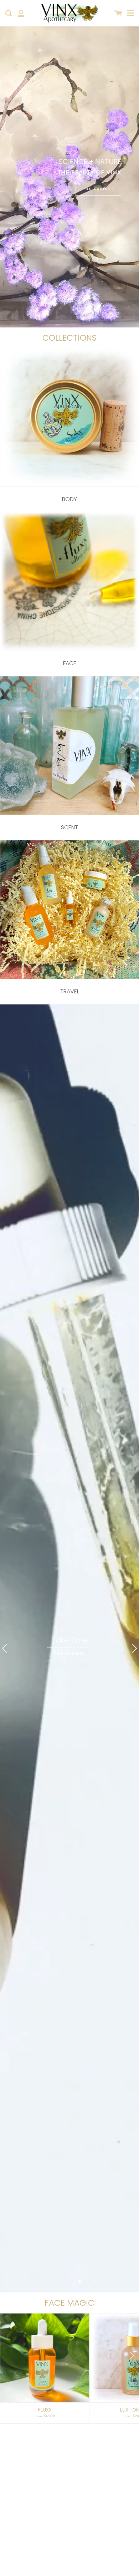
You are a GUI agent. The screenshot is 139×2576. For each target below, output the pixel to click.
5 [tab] (89, 2282)
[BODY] (69, 418)
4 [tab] (79, 2282)
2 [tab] (60, 2282)
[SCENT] (69, 746)
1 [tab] (50, 2282)
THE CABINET (98, 189)
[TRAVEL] (69, 910)
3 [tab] (69, 2282)
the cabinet (69, 1654)
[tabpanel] (69, 1648)
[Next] (131, 2356)
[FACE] (69, 582)
